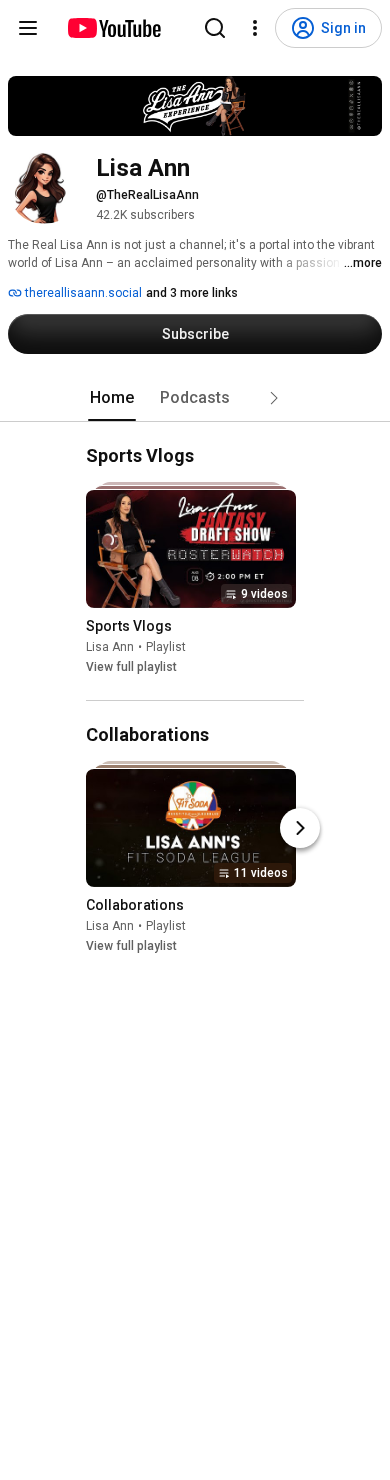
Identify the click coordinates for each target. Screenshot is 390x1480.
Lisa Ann (110, 647)
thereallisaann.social (82, 293)
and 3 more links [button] (192, 293)
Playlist (166, 647)
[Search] (215, 28)
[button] (274, 398)
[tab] (112, 398)
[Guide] (28, 28)
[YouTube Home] (113, 28)
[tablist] (195, 398)
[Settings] (255, 28)
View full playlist (131, 667)
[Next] (300, 828)
